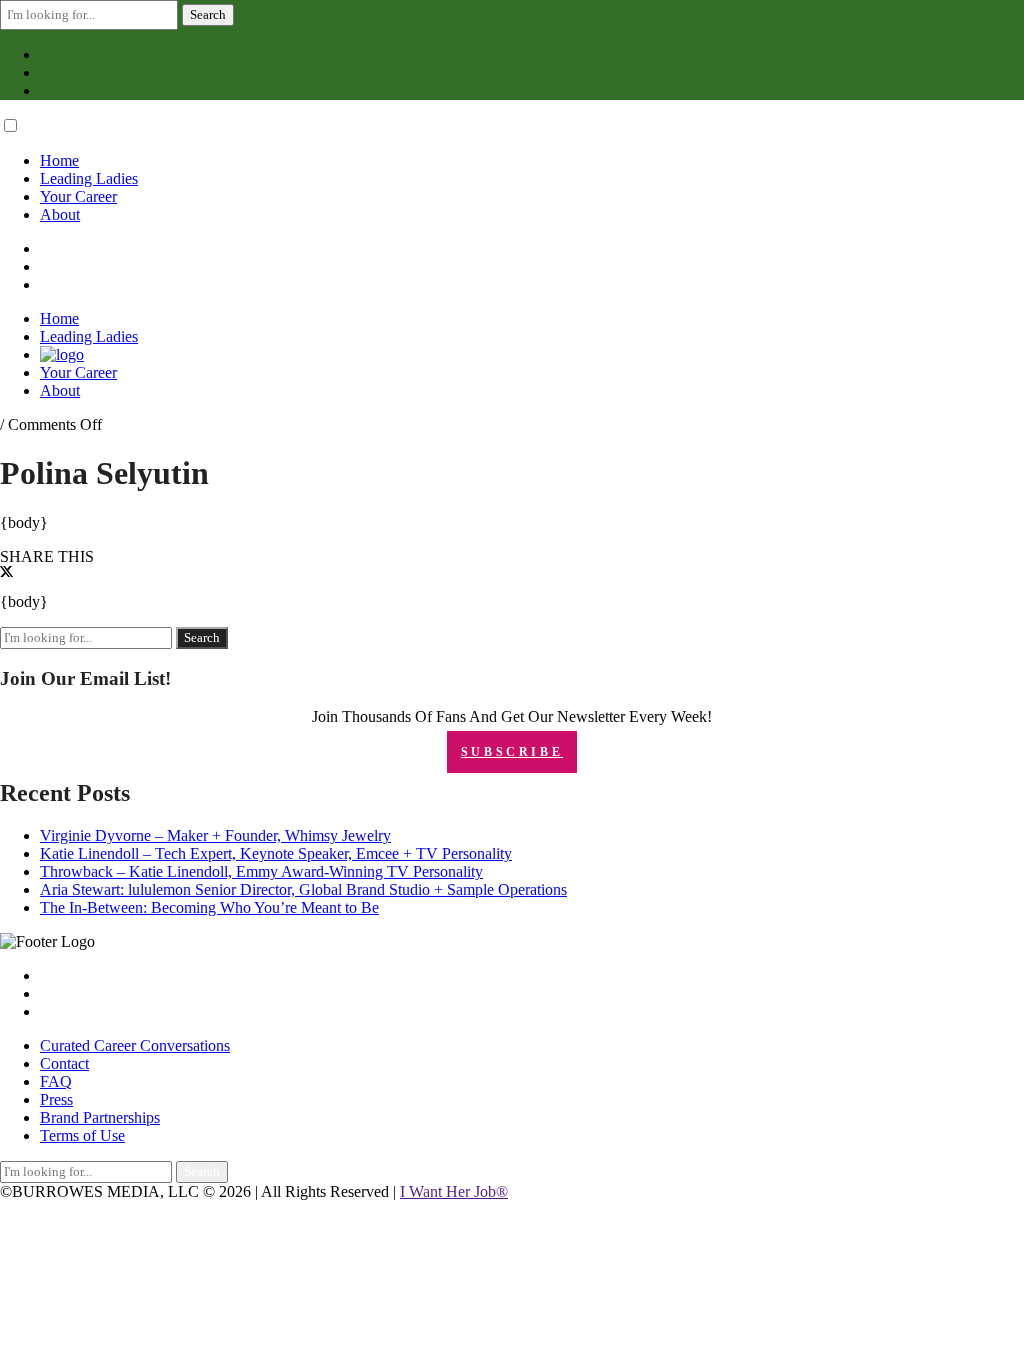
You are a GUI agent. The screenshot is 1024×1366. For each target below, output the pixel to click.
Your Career (78, 196)
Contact (64, 1063)
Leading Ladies (89, 178)
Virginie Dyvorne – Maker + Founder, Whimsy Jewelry (215, 835)
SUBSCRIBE (512, 752)
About (60, 214)
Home (59, 160)
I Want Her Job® (454, 1191)
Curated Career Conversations (135, 1045)
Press (56, 1099)
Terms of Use (82, 1135)
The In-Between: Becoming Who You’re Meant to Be (209, 907)
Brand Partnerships (100, 1117)
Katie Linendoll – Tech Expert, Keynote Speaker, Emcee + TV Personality (276, 853)
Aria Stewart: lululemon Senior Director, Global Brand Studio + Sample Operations (303, 889)
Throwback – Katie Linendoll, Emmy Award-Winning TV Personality (261, 871)
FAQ (56, 1081)
